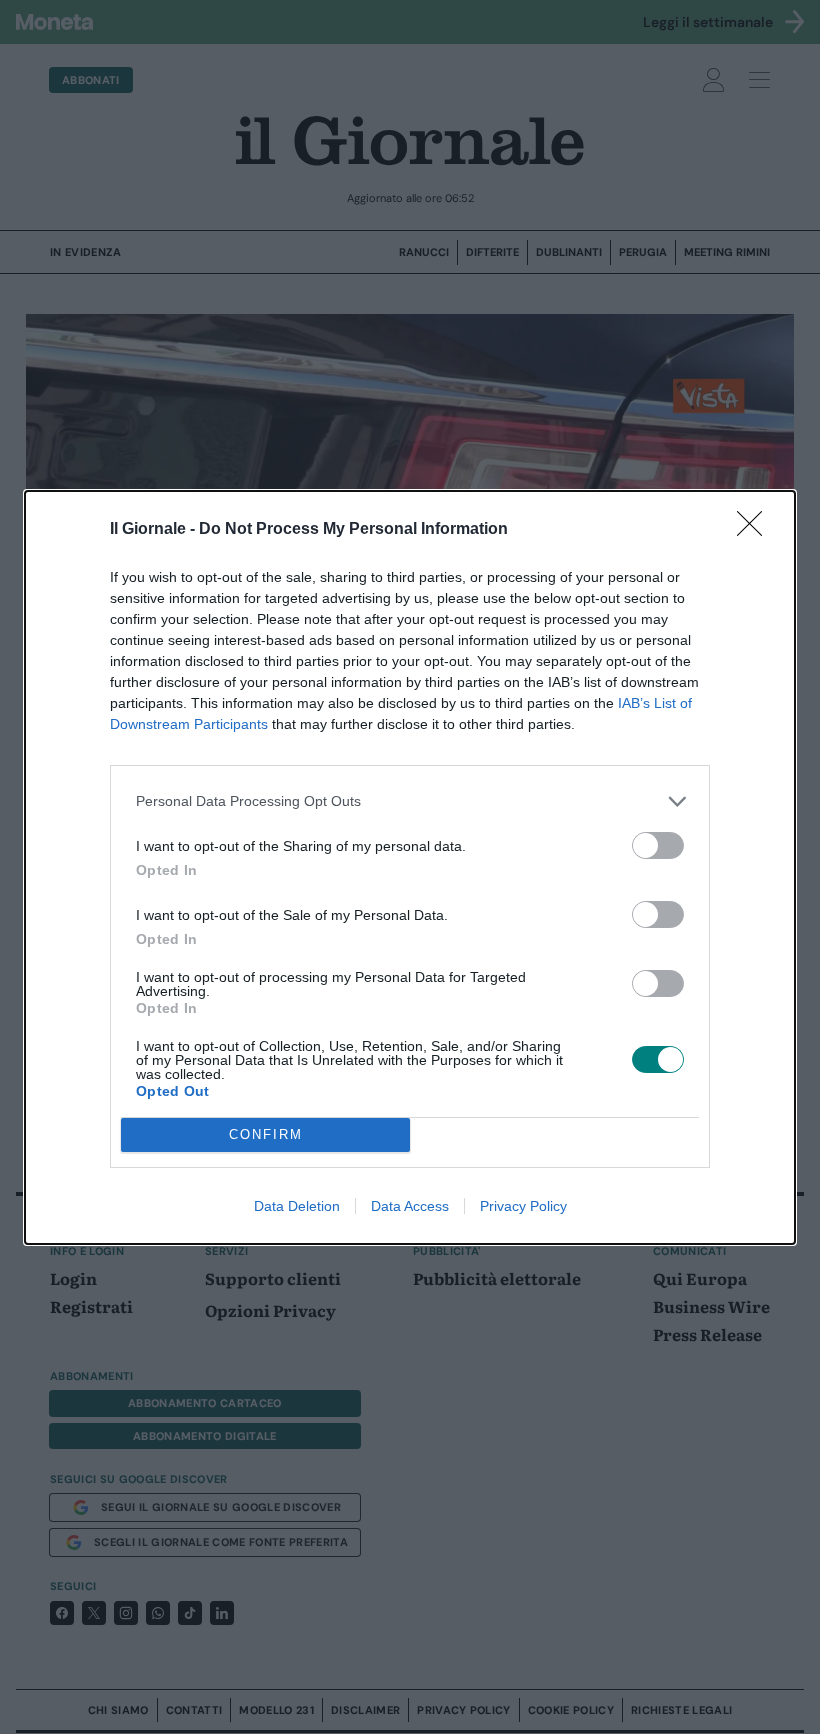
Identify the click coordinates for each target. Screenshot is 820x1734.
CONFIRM (266, 1134)
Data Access (410, 1206)
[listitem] (410, 801)
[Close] (756, 530)
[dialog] (410, 867)
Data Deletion (297, 1206)
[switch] (658, 845)
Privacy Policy (523, 1206)
